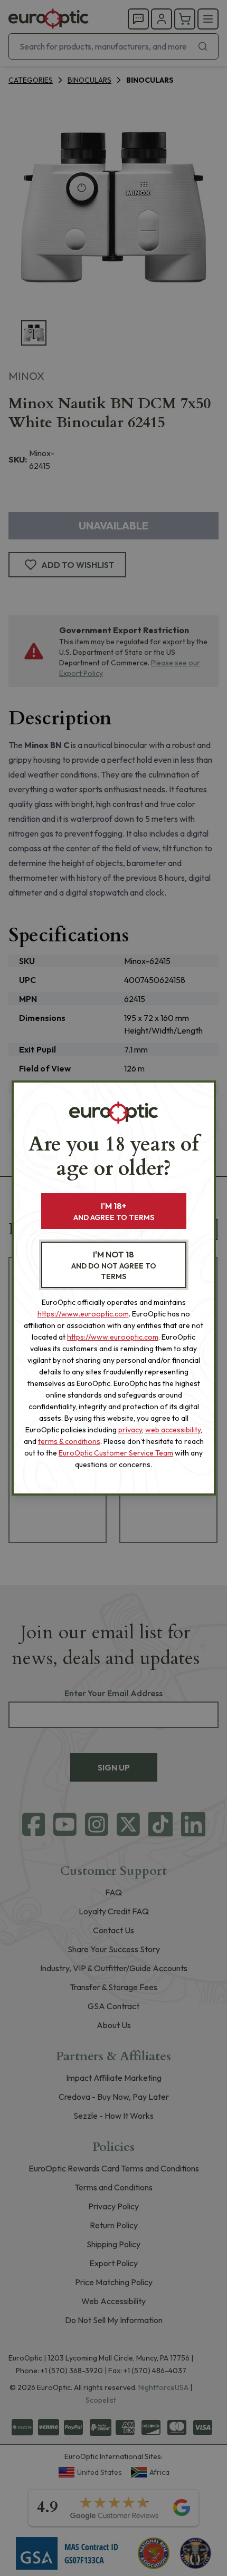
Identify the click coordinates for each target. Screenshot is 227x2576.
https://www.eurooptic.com (83, 1314)
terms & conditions (69, 1441)
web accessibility (173, 1430)
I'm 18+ (114, 1211)
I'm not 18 (114, 1265)
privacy (130, 1430)
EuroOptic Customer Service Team (116, 1453)
